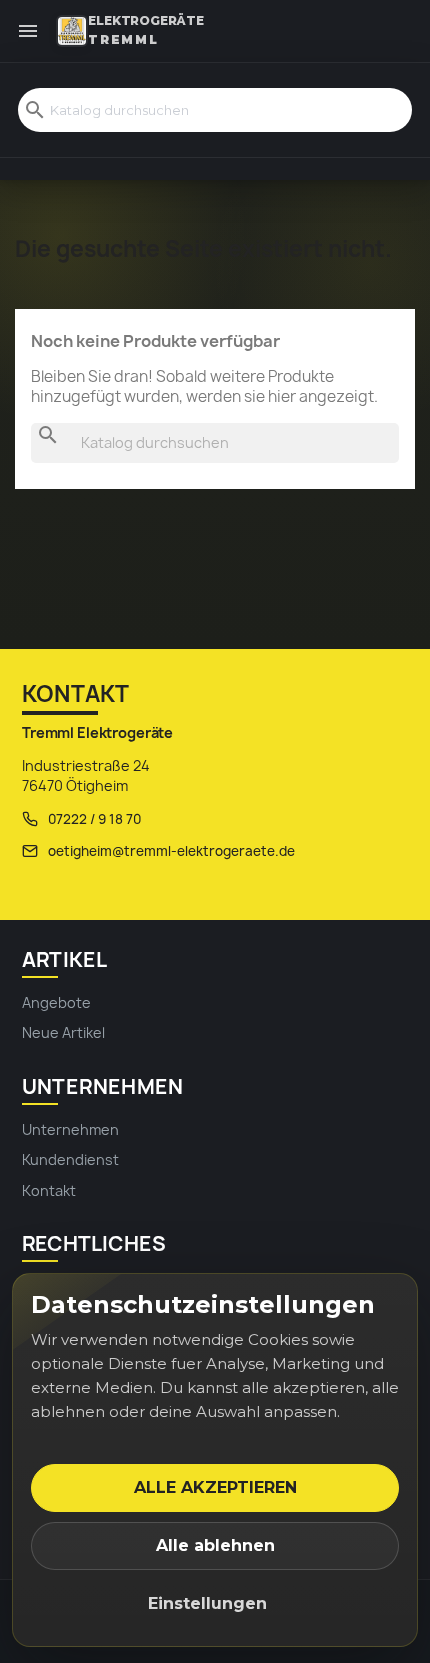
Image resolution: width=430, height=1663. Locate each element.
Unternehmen (70, 1129)
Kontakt (49, 1190)
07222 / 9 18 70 (94, 819)
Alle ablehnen (215, 1545)
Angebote (56, 1002)
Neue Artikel (63, 1032)
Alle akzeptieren (215, 1487)
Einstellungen (207, 1603)
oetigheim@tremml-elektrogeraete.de (171, 851)
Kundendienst (70, 1159)
